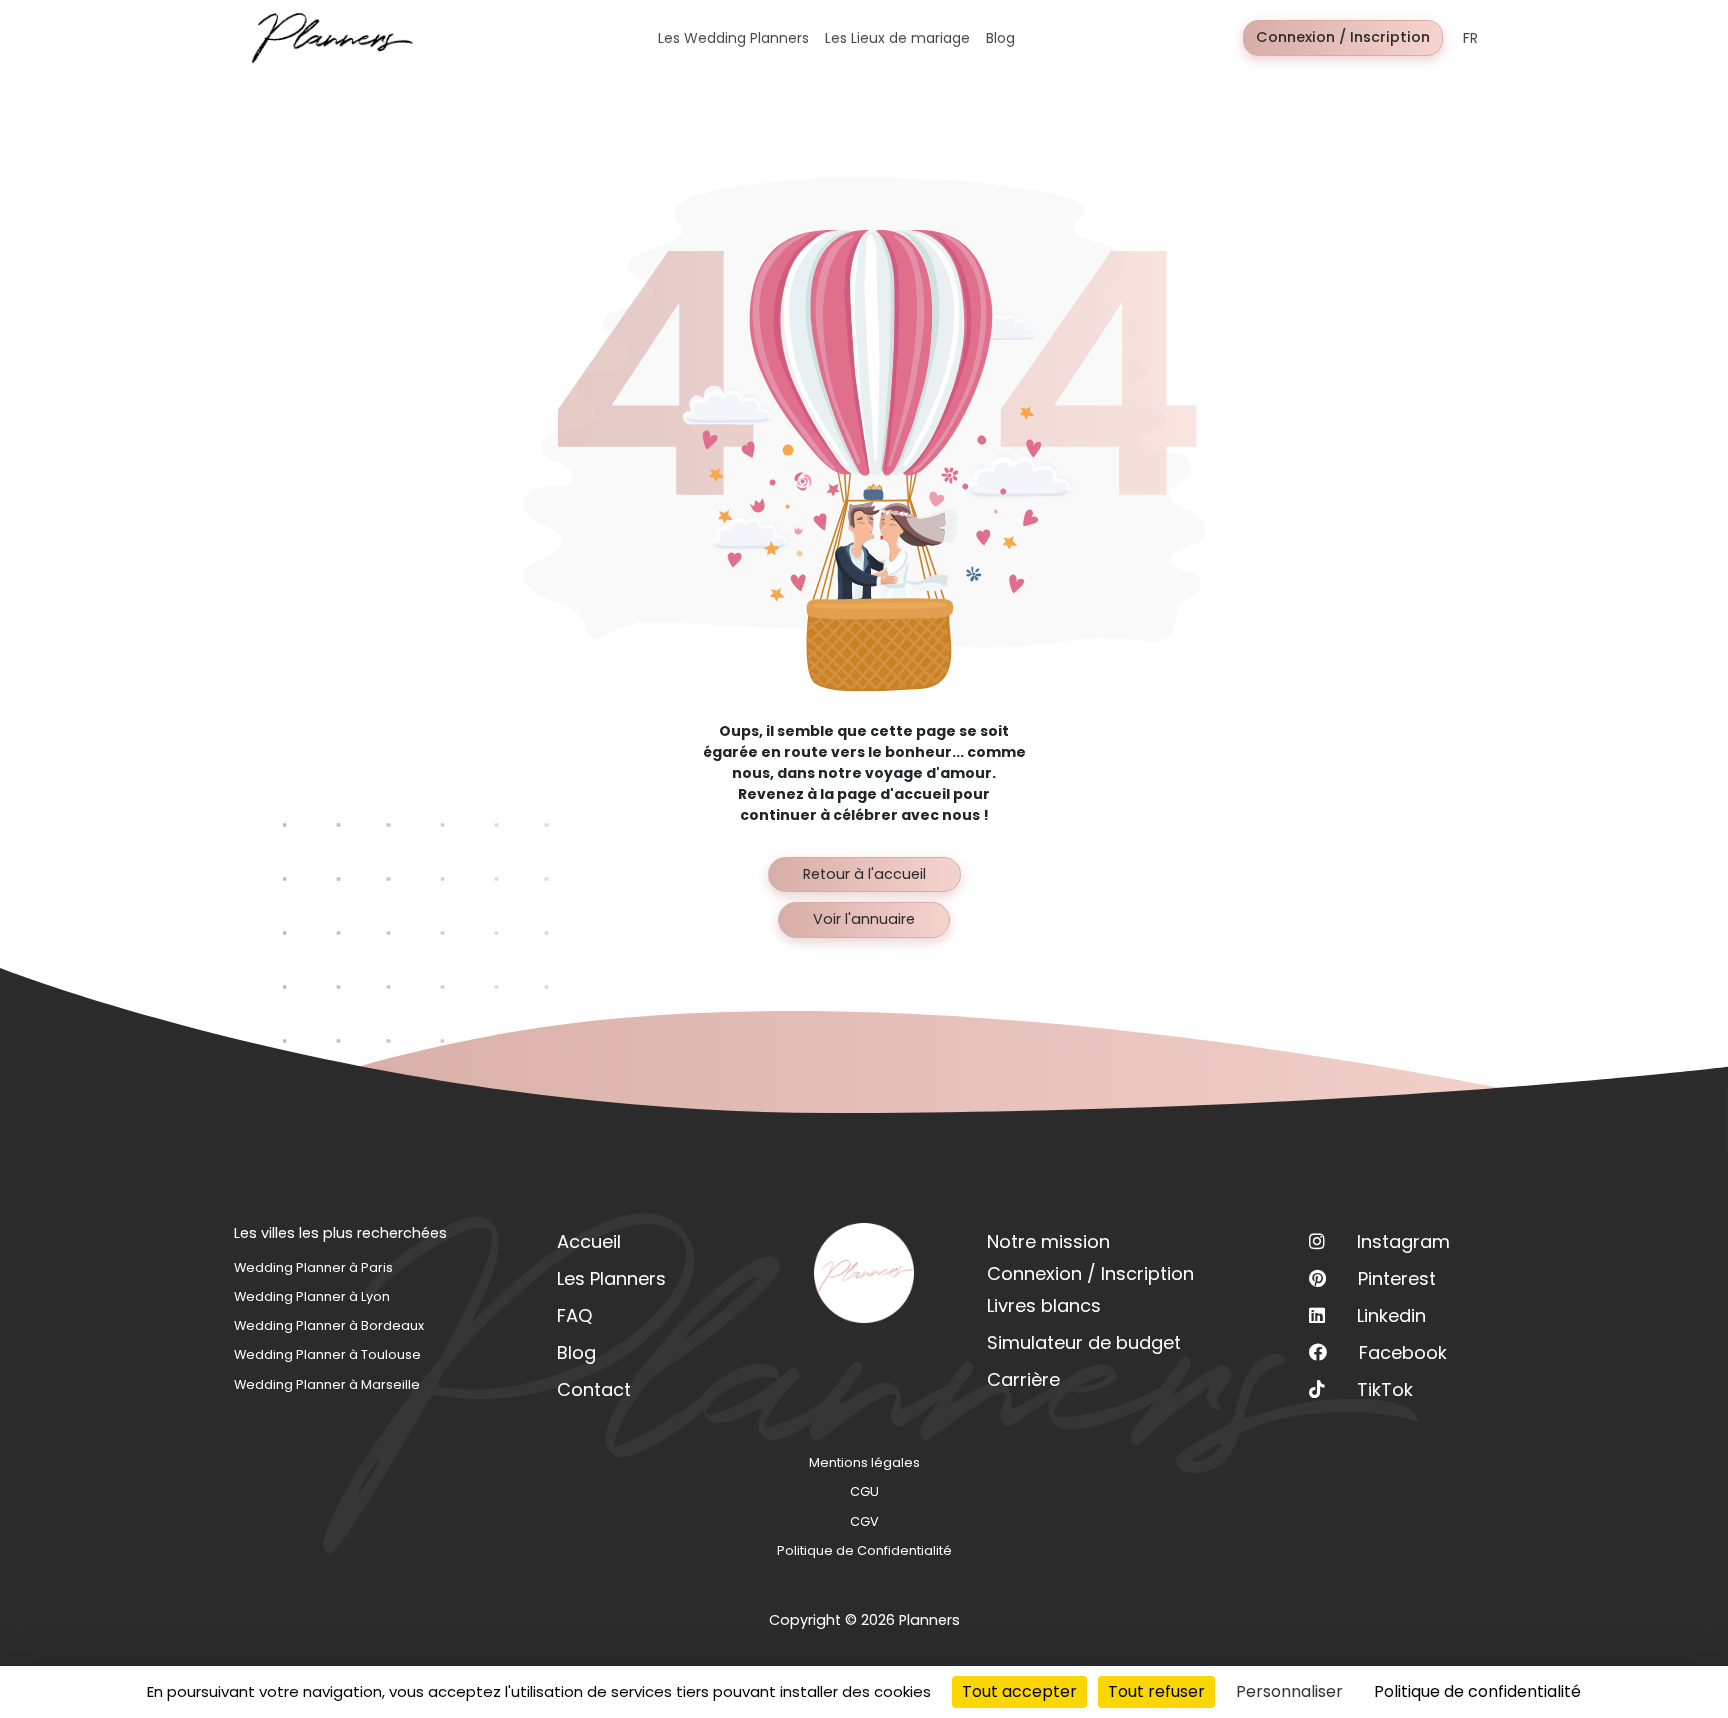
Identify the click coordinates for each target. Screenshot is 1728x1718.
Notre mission (1048, 1241)
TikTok (1385, 1389)
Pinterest (1397, 1278)
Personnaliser (1289, 1691)
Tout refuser (1156, 1691)
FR (1470, 38)
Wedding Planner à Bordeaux (329, 1325)
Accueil (589, 1241)
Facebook (1403, 1352)
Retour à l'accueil (864, 874)
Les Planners (611, 1278)
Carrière (1023, 1379)
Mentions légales (864, 1462)
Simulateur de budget (1084, 1342)
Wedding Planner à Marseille (327, 1384)
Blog (576, 1352)
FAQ (574, 1315)
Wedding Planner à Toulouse (327, 1354)
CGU (864, 1491)
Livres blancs (1044, 1305)
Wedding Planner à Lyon (312, 1296)
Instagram (1403, 1241)
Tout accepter (1019, 1691)
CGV (864, 1521)
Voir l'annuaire (864, 919)
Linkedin (1391, 1315)
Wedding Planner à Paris (313, 1267)
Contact (594, 1389)
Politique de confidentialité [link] (1477, 1691)
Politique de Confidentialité (864, 1550)
